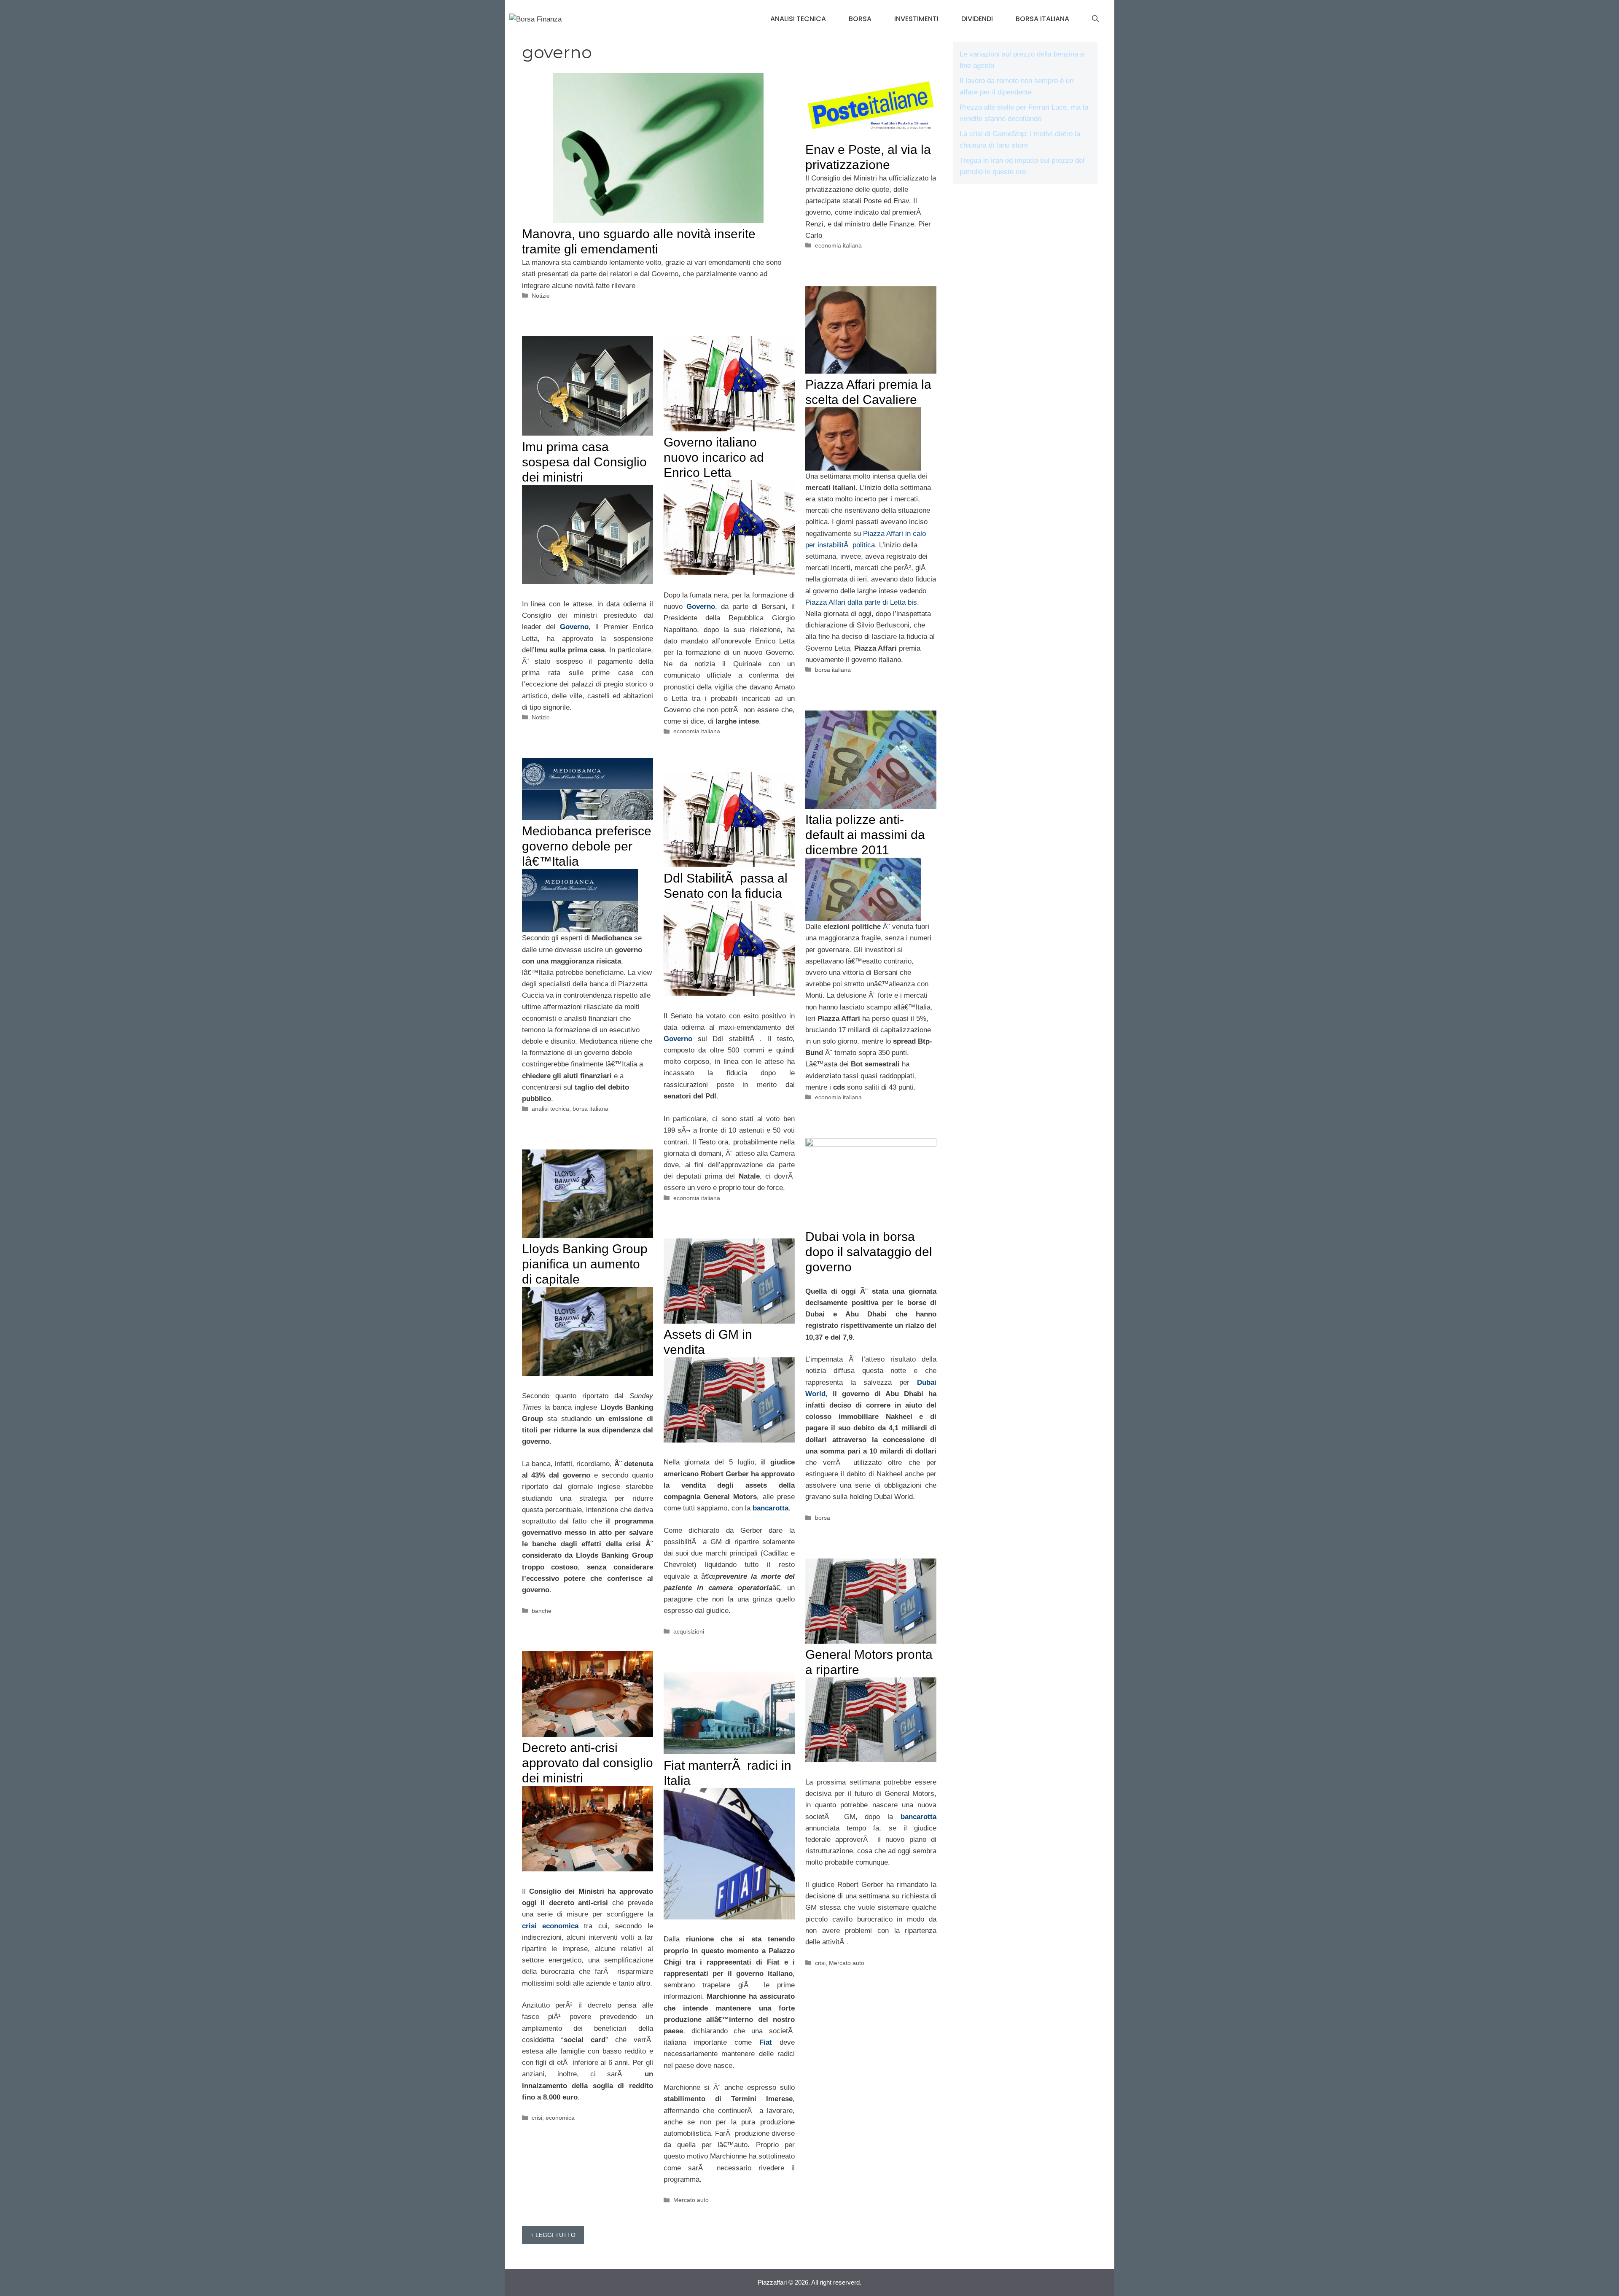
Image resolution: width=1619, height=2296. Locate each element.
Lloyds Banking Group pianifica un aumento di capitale (585, 1264)
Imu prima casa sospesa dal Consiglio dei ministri (584, 462)
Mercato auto (847, 1963)
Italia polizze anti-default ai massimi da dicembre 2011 (865, 835)
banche (542, 1611)
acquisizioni (689, 1631)
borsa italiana (1042, 19)
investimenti (916, 19)
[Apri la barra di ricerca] (1095, 19)
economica (560, 2118)
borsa (860, 19)
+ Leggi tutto (553, 2235)
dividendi (977, 19)
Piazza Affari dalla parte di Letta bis (861, 602)
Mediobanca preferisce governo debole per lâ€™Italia (587, 846)
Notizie (541, 296)
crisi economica (550, 1926)
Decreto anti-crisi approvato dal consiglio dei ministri (588, 1763)
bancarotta (771, 1508)
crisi (820, 1963)
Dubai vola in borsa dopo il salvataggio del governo (869, 1252)
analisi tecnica (798, 19)
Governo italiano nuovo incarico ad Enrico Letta (714, 457)
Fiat (766, 2042)
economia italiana (838, 245)
